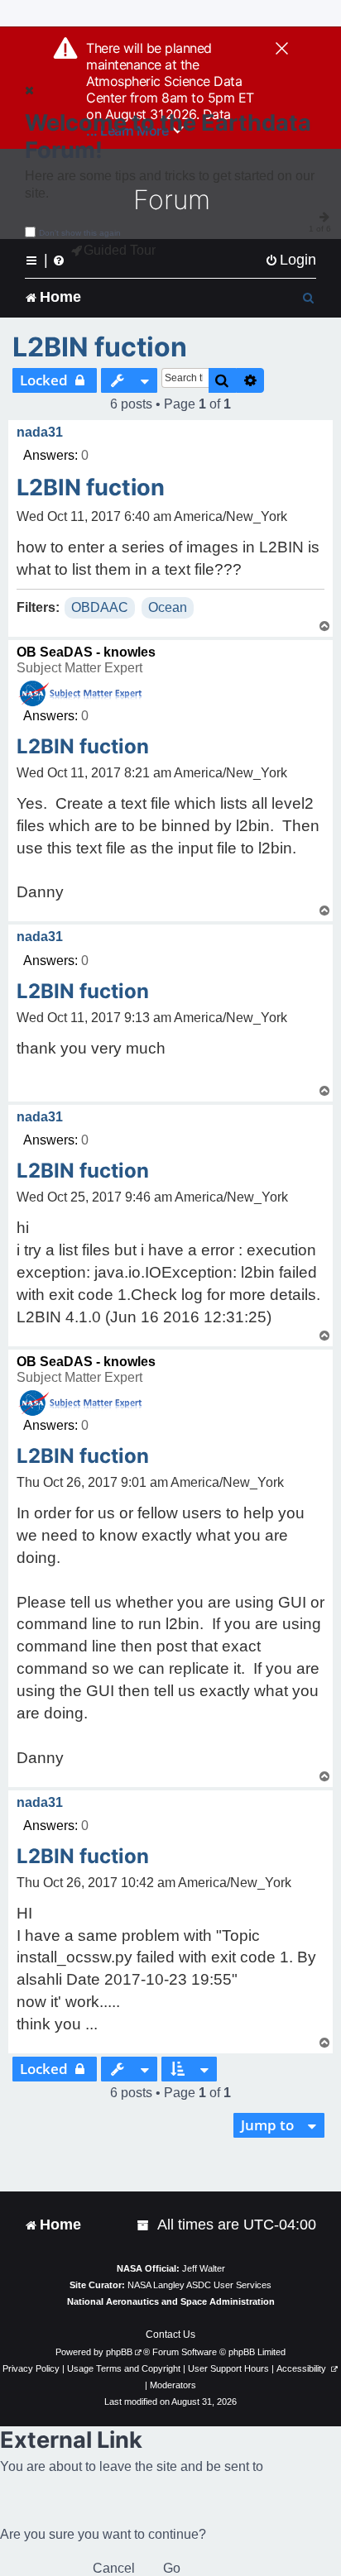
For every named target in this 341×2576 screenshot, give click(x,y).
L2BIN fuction (100, 347)
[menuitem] (291, 260)
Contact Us (170, 2335)
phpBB (119, 2352)
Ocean (168, 607)
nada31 (40, 432)
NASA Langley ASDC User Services (199, 2285)
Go (172, 2568)
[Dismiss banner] (282, 50)
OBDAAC (100, 607)
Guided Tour (120, 250)
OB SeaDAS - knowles (86, 652)
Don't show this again (80, 233)
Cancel (114, 2568)
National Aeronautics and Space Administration (171, 2301)
